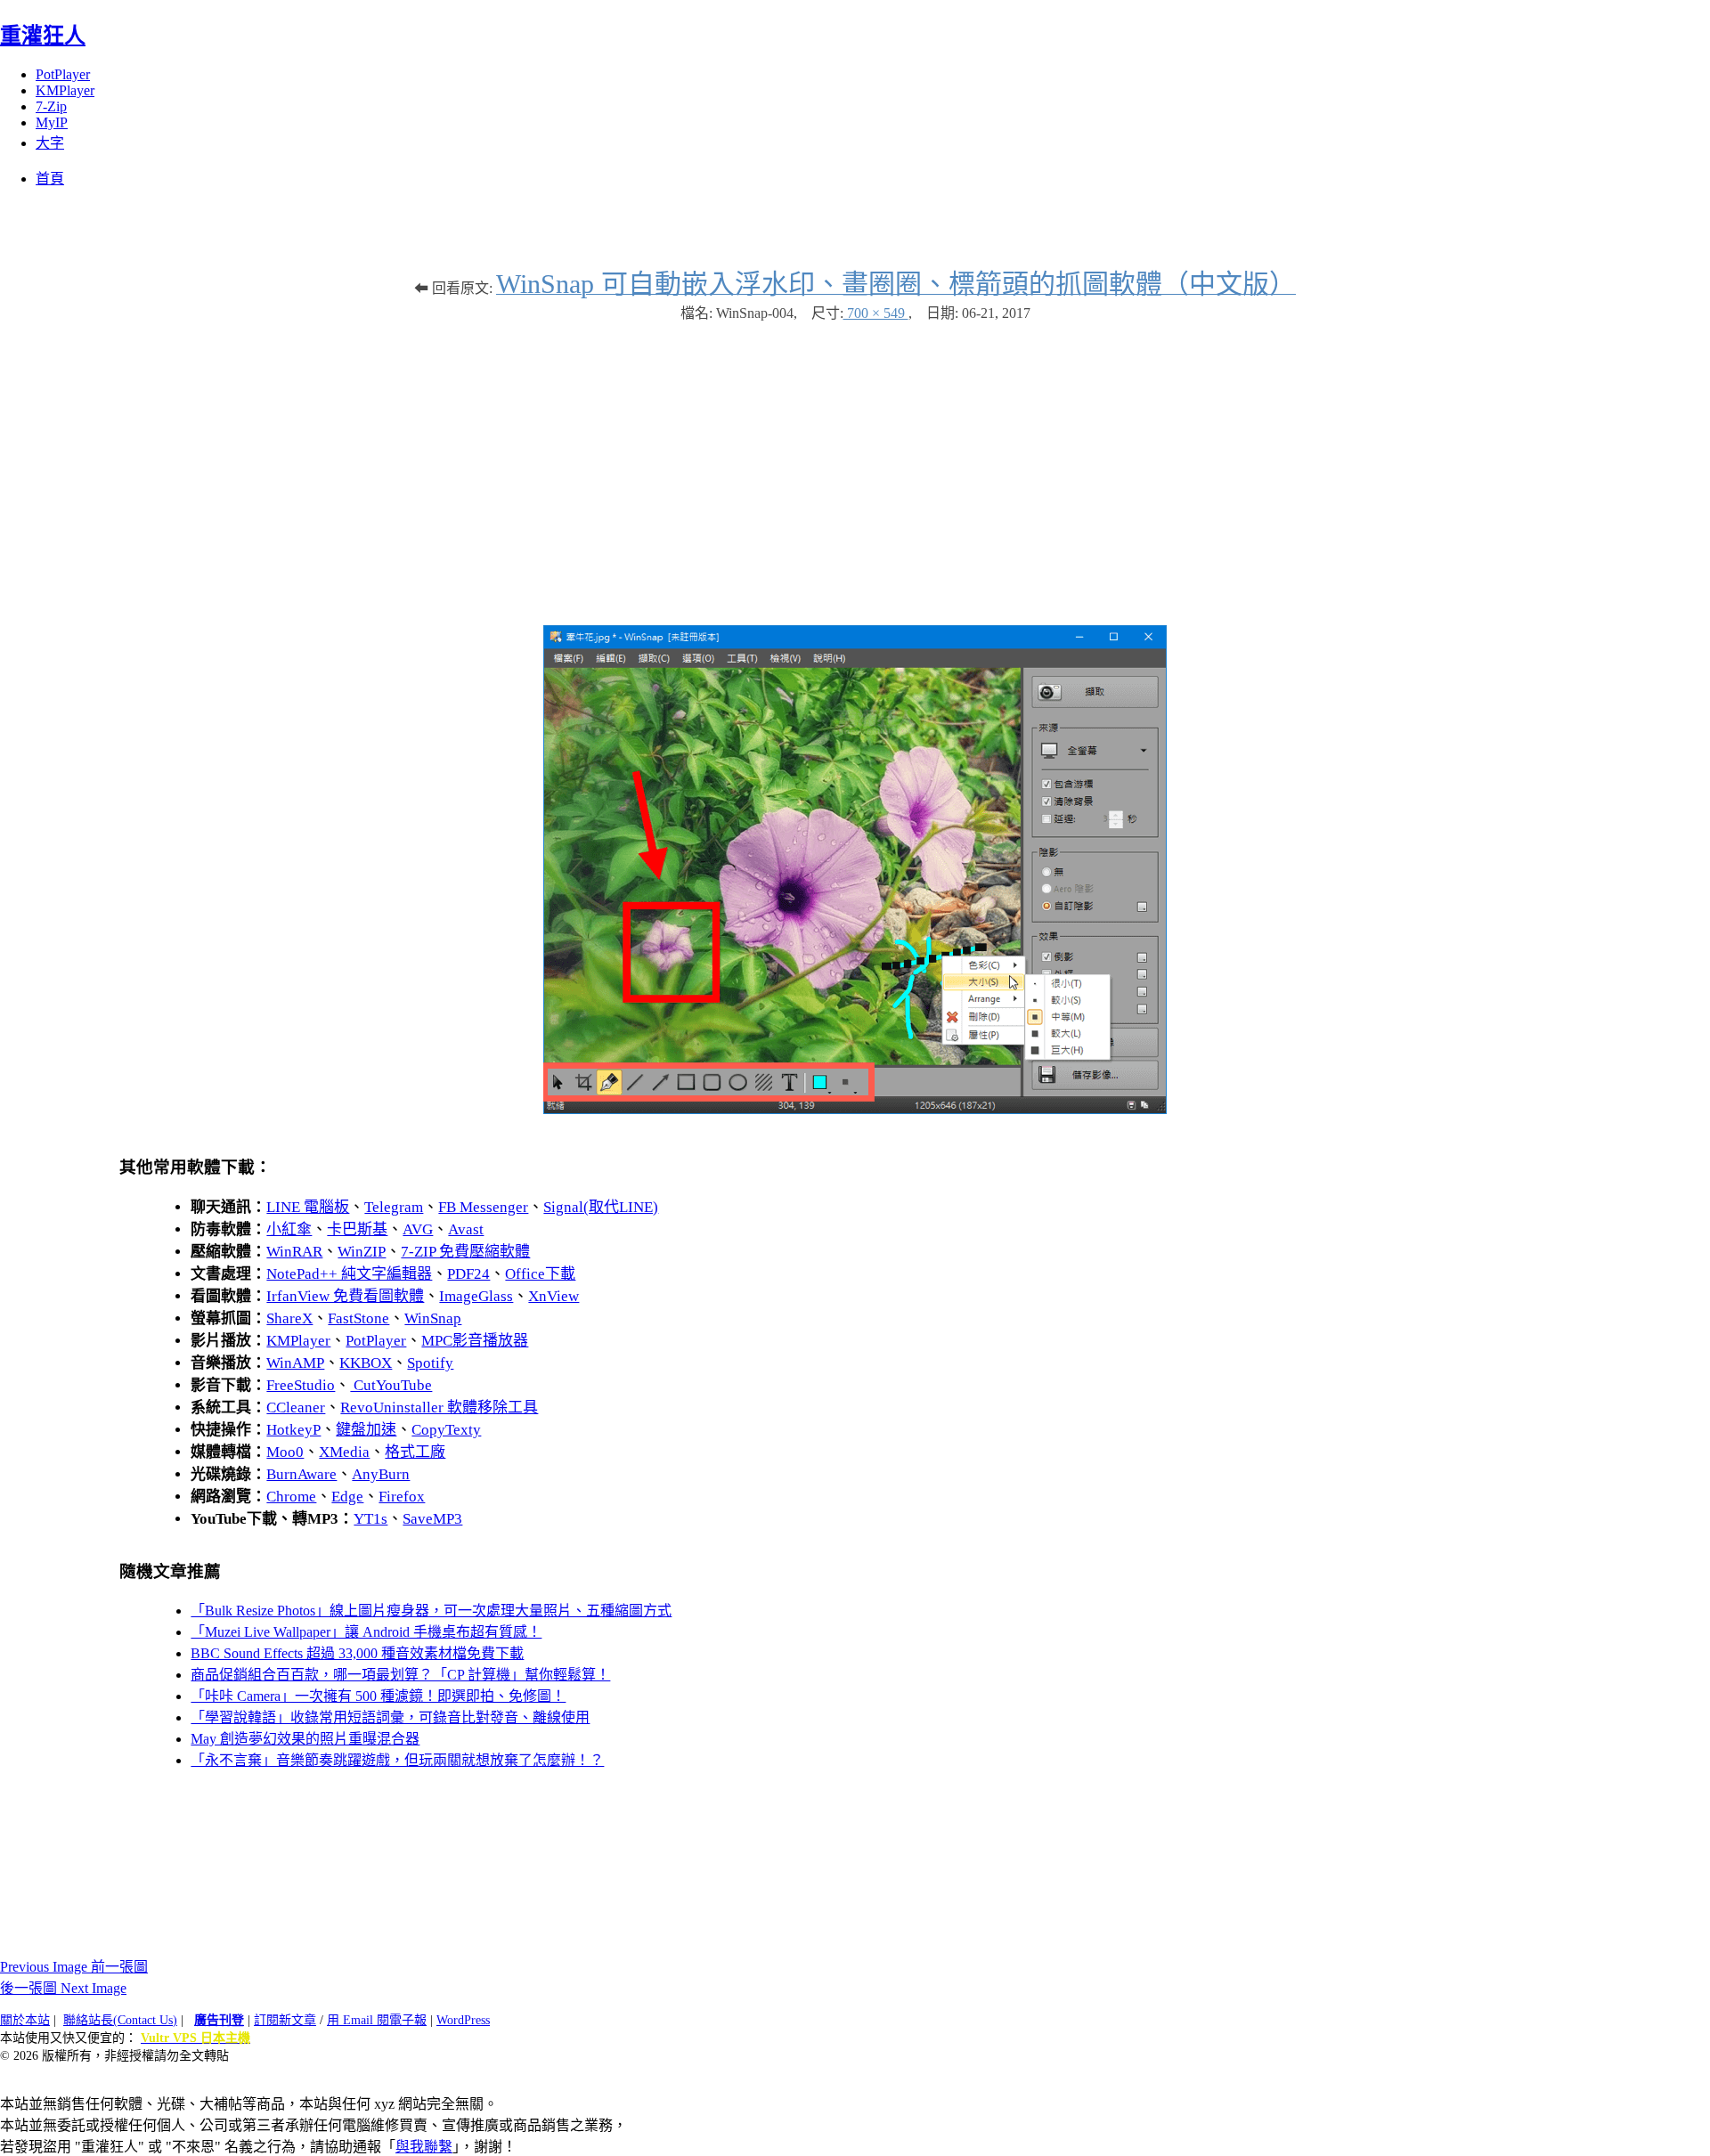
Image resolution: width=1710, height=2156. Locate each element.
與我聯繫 (424, 2147)
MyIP (52, 122)
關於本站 (25, 2020)
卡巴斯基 (357, 1229)
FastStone (358, 1318)
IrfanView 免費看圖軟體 (345, 1296)
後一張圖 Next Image (63, 1988)
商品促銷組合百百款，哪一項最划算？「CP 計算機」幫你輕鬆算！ (400, 1675)
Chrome (291, 1497)
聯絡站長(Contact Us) (120, 2020)
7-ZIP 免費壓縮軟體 (465, 1252)
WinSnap (433, 1318)
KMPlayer (65, 90)
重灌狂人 (43, 36)
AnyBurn (381, 1474)
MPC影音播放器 (475, 1341)
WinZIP (362, 1252)
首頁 (50, 179)
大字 (50, 143)
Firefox (402, 1497)
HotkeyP (293, 1430)
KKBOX (366, 1363)
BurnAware (301, 1474)
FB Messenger (483, 1207)
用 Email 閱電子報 (377, 2020)
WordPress (463, 2020)
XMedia (344, 1452)
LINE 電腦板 (308, 1207)
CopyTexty (446, 1430)
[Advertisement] (855, 465)
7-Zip (51, 106)
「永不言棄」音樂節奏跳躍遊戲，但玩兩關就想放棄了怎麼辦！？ (397, 1760)
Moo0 (285, 1452)
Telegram (394, 1207)
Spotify (430, 1363)
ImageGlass (476, 1296)
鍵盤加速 (366, 1430)
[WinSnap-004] (855, 1109)
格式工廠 (415, 1452)
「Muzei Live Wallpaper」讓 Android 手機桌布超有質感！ (366, 1632)
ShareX (289, 1318)
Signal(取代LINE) (601, 1207)
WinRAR (294, 1252)
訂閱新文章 (285, 2020)
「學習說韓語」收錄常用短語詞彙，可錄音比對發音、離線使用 (390, 1717)
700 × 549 (876, 313)
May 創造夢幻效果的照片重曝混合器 (305, 1739)
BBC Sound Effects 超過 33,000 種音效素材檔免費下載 (357, 1653)
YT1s (370, 1519)
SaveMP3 (432, 1519)
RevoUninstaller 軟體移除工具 (439, 1408)
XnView (554, 1296)
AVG (418, 1229)
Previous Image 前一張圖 (74, 1967)
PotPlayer (63, 74)
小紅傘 (289, 1229)
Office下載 (540, 1274)
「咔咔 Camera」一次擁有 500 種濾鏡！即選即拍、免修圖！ (378, 1696)
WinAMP (295, 1363)
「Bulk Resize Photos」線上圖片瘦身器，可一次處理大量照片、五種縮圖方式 (431, 1611)
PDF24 (468, 1274)
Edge (347, 1497)
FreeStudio (301, 1385)
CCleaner (296, 1408)
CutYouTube (391, 1385)
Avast (466, 1229)
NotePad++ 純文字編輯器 (349, 1274)
